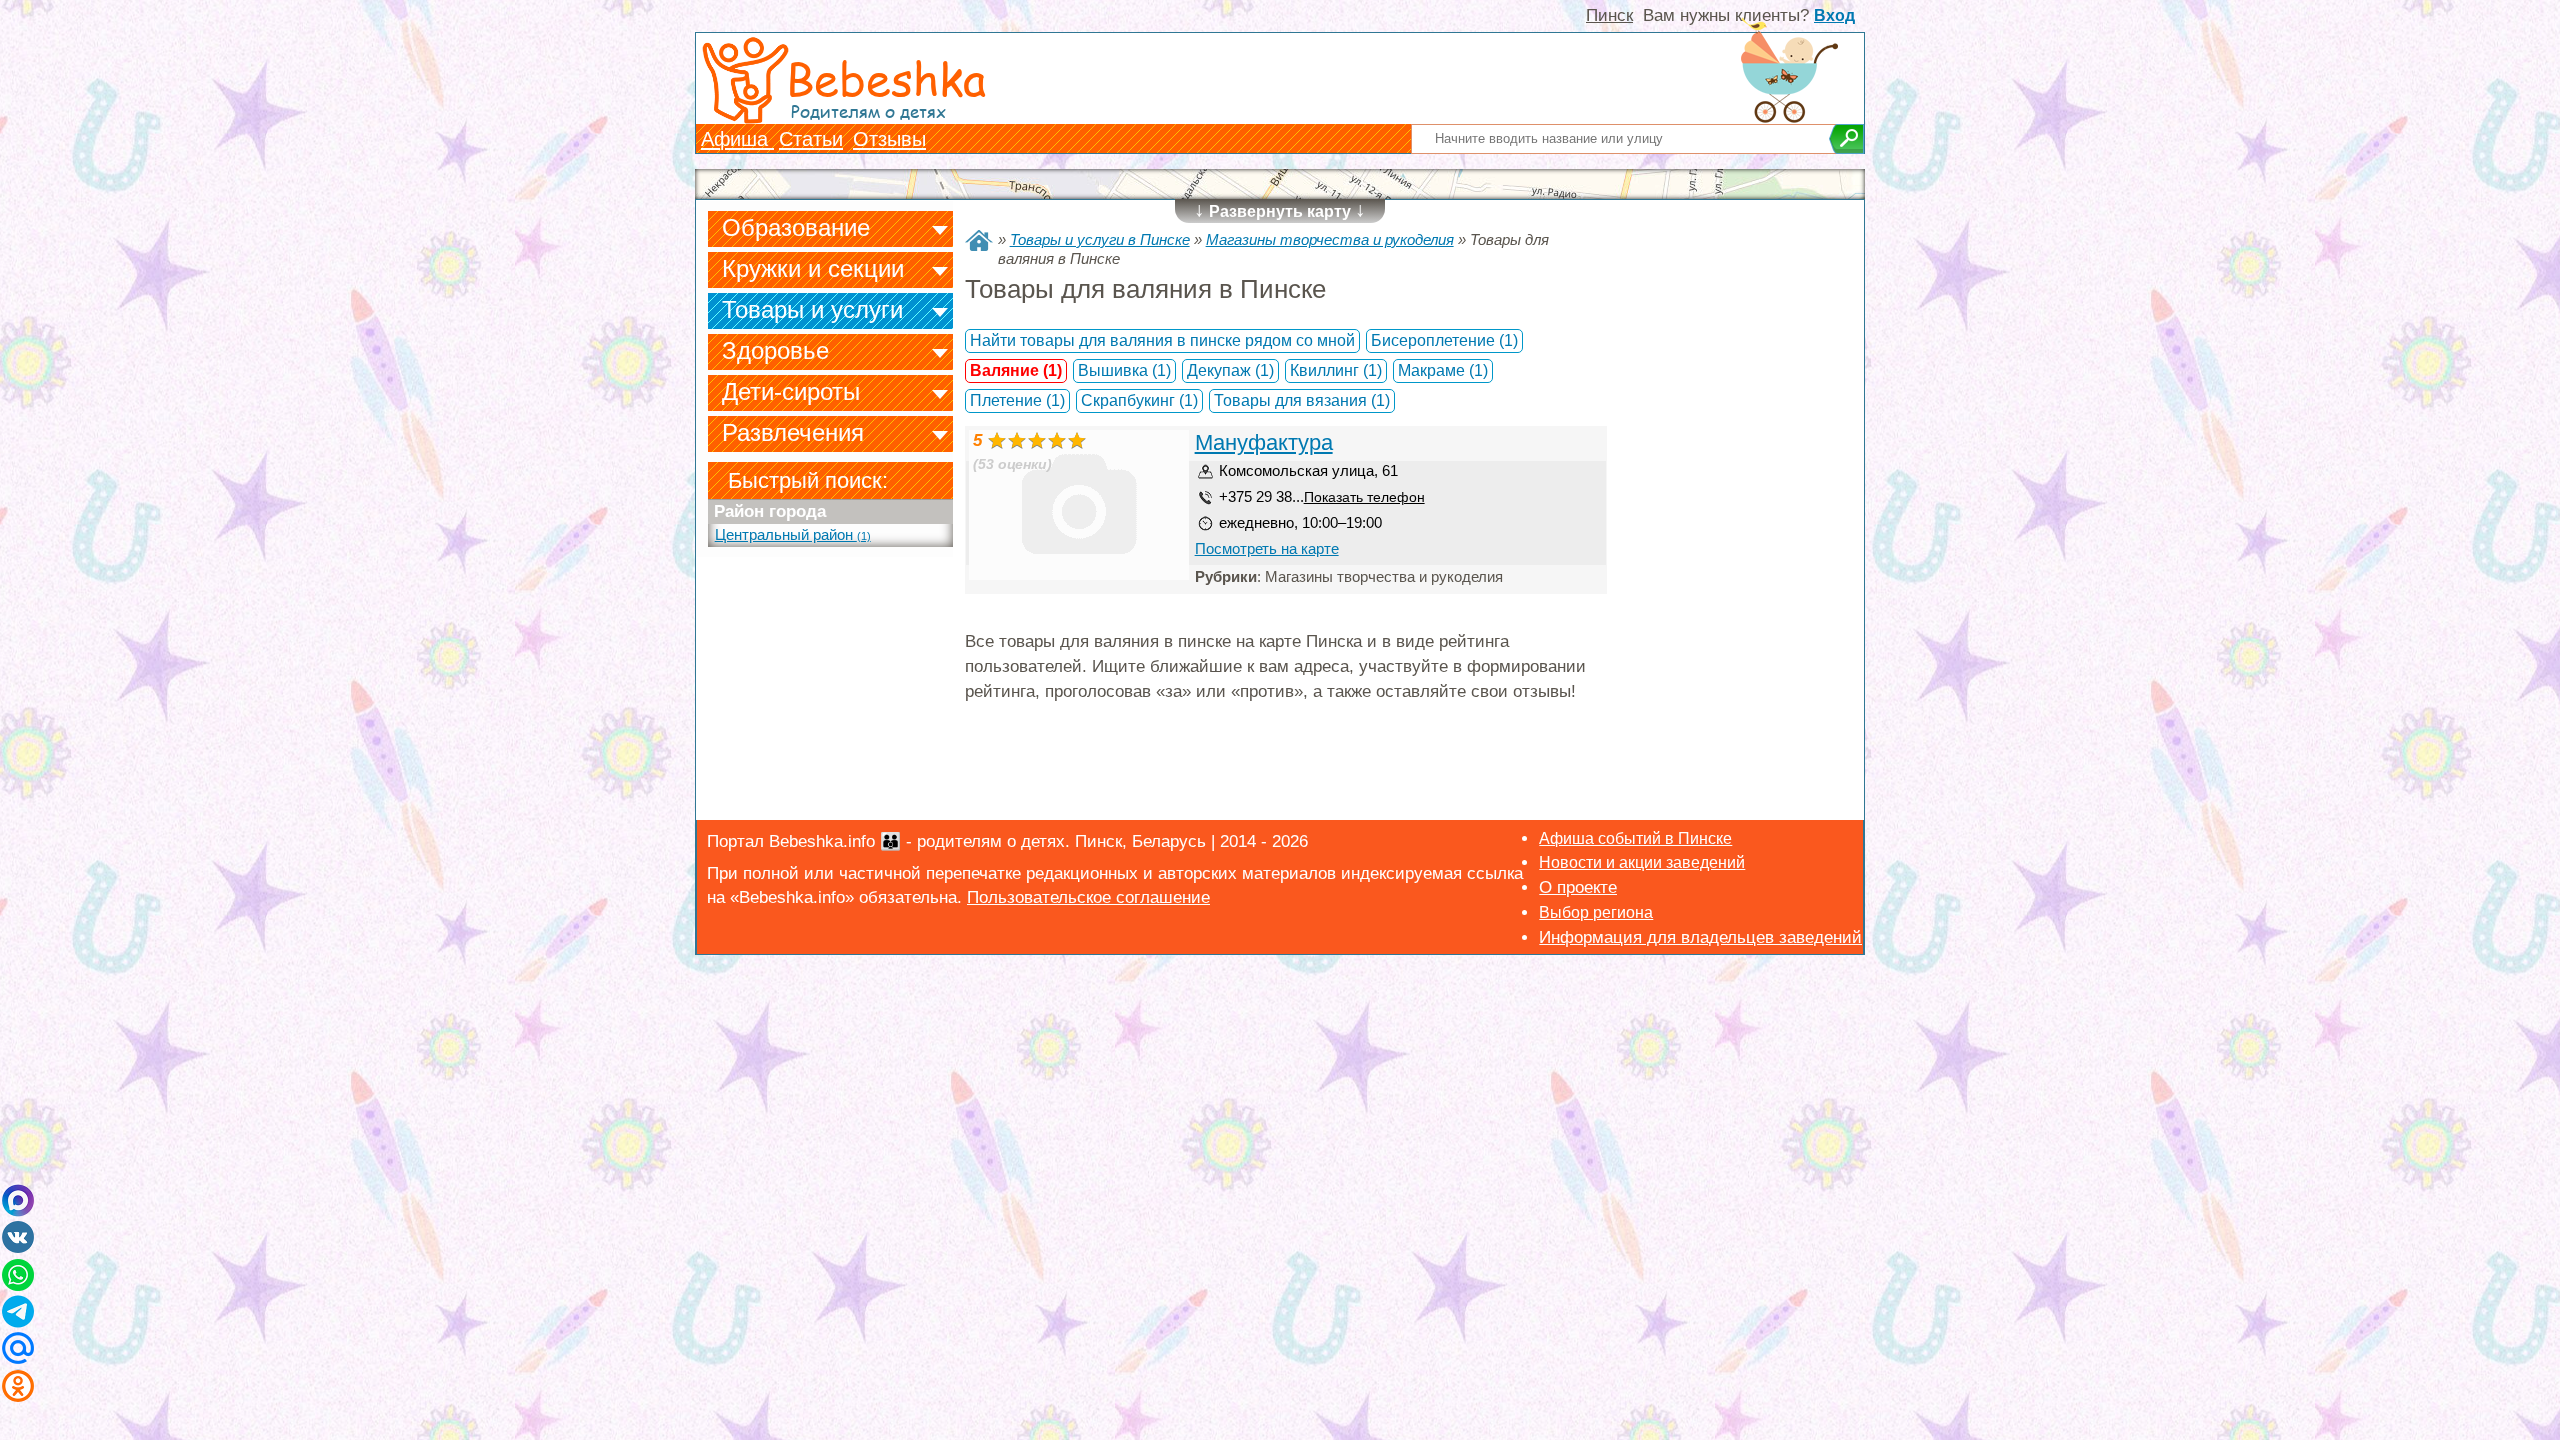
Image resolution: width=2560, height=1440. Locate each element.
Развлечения (793, 432)
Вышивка (1124, 370)
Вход (1834, 15)
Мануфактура (1264, 442)
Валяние (1016, 370)
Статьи (811, 139)
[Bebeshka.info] (979, 240)
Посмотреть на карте (1267, 548)
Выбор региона (1596, 912)
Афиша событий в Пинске (1635, 838)
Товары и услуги (812, 309)
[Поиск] (1846, 139)
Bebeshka (886, 77)
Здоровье (775, 350)
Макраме (1443, 370)
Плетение (1017, 400)
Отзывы (889, 139)
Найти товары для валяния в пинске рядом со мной (1162, 340)
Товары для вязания (1302, 400)
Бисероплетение (1444, 340)
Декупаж (1230, 370)
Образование (796, 227)
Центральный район (793, 535)
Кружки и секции (813, 268)
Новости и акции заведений (1642, 862)
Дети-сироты (791, 391)
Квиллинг (1336, 370)
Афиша (737, 139)
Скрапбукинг (1139, 400)
